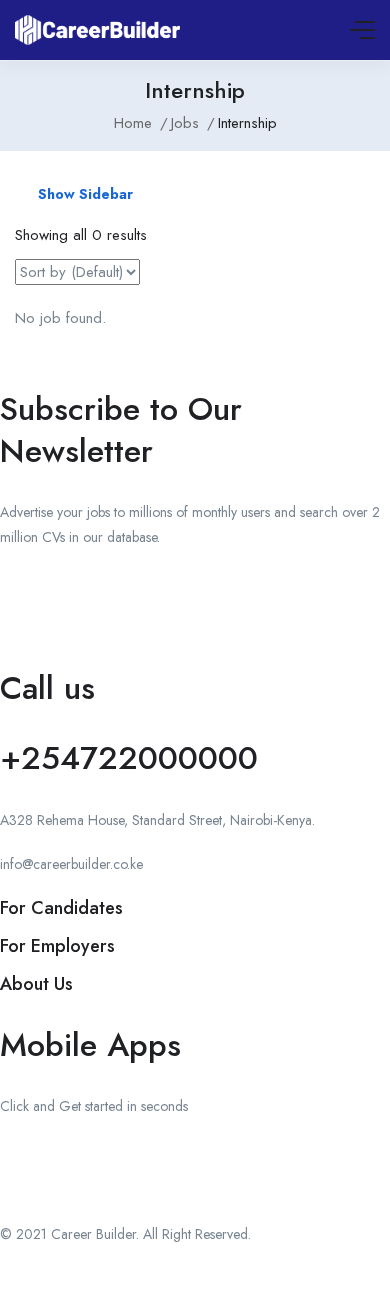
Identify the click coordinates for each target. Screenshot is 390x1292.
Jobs (185, 123)
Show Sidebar (83, 194)
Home (133, 123)
